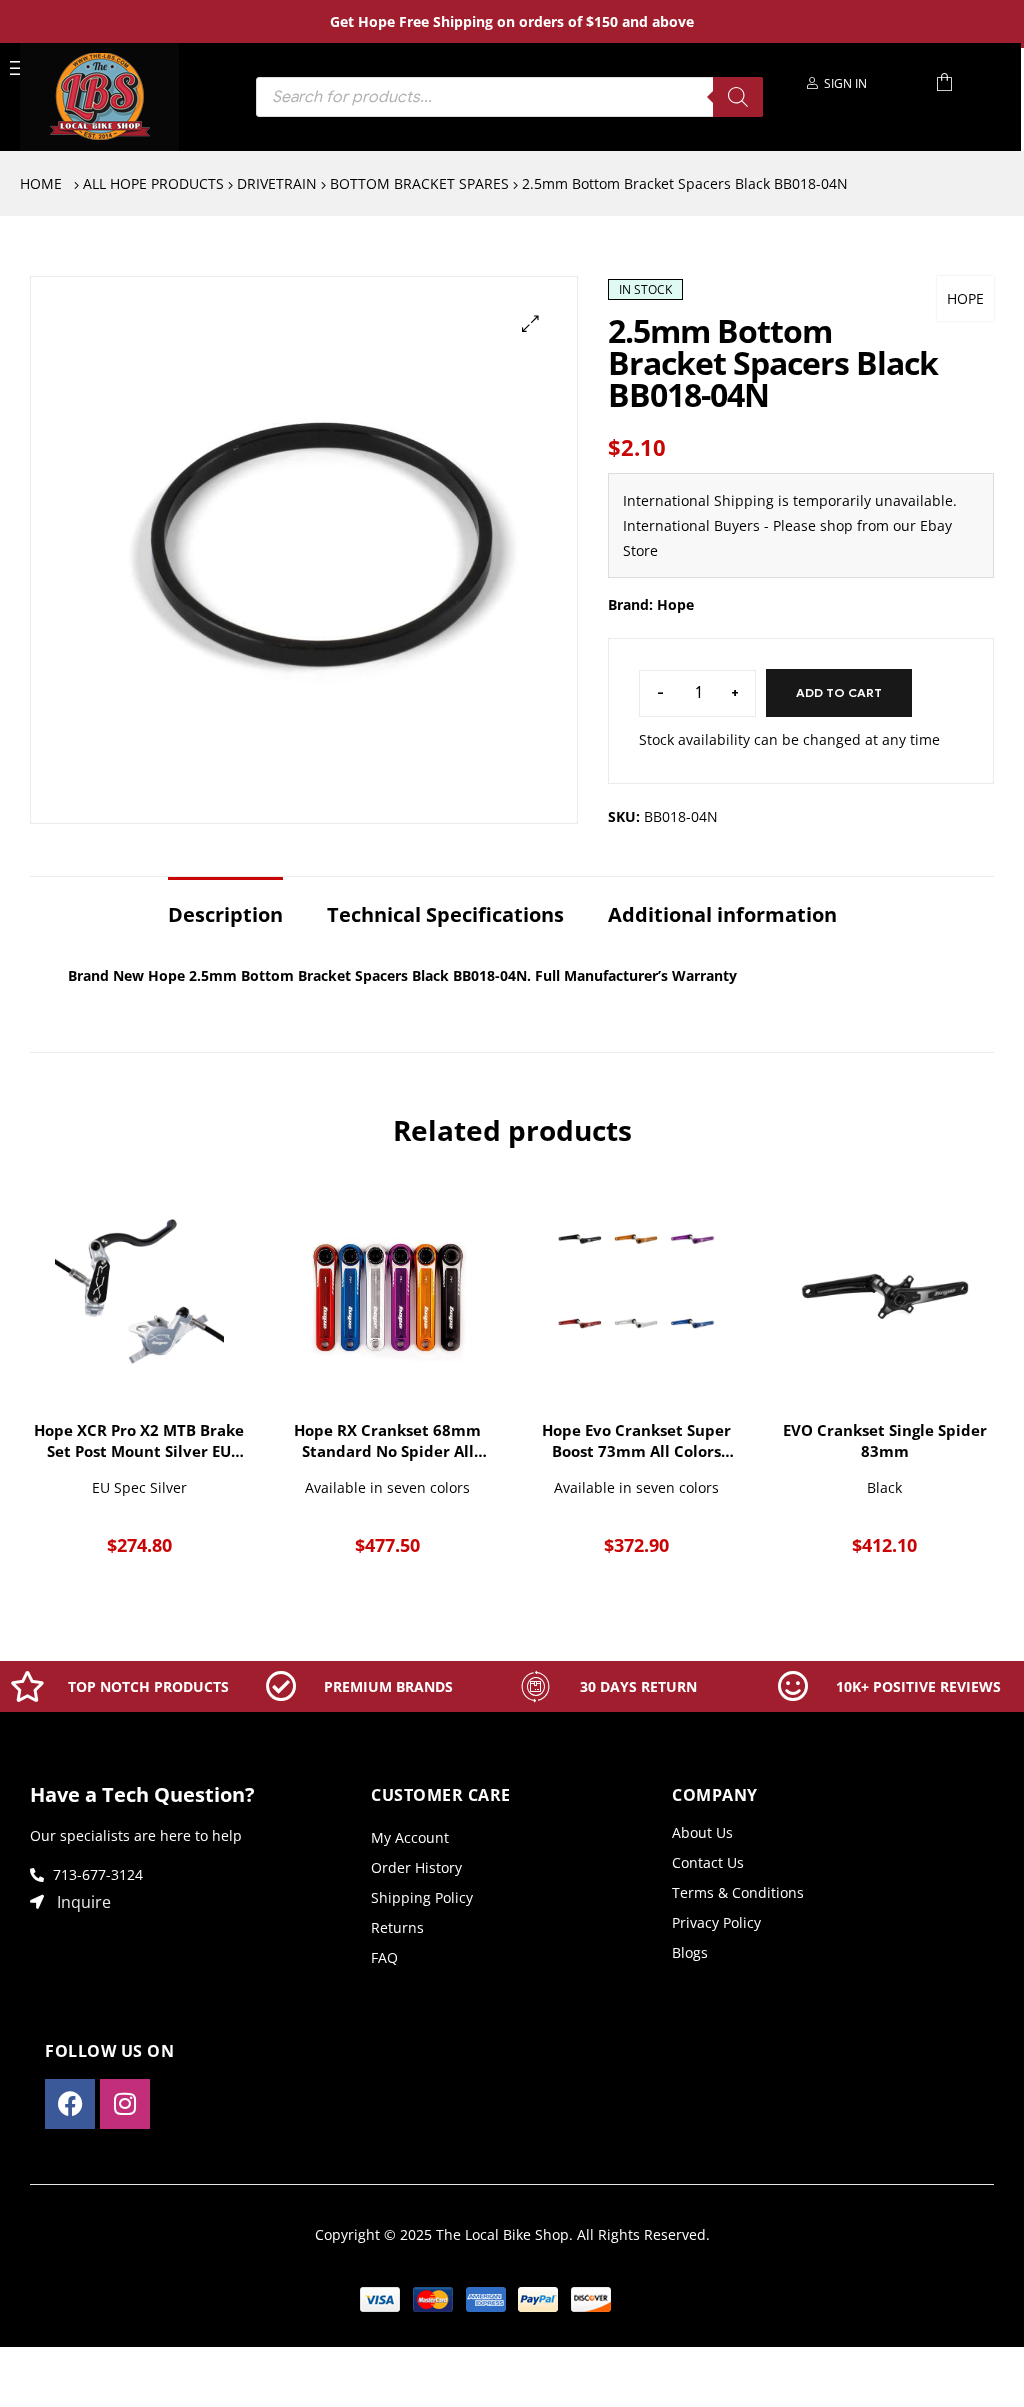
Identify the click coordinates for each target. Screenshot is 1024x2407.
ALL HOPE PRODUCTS (153, 183)
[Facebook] (70, 2104)
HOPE (965, 298)
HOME (41, 183)
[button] (530, 323)
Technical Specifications (445, 914)
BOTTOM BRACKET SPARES (419, 183)
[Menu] (18, 66)
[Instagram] (125, 2104)
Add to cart (839, 692)
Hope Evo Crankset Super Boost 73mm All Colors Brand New (636, 1441)
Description (225, 914)
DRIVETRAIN (277, 183)
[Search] (738, 97)
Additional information (722, 914)
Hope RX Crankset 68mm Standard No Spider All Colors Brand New (387, 1441)
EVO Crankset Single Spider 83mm (885, 1440)
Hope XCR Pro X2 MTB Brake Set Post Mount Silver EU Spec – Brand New (139, 1441)
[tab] (225, 905)
